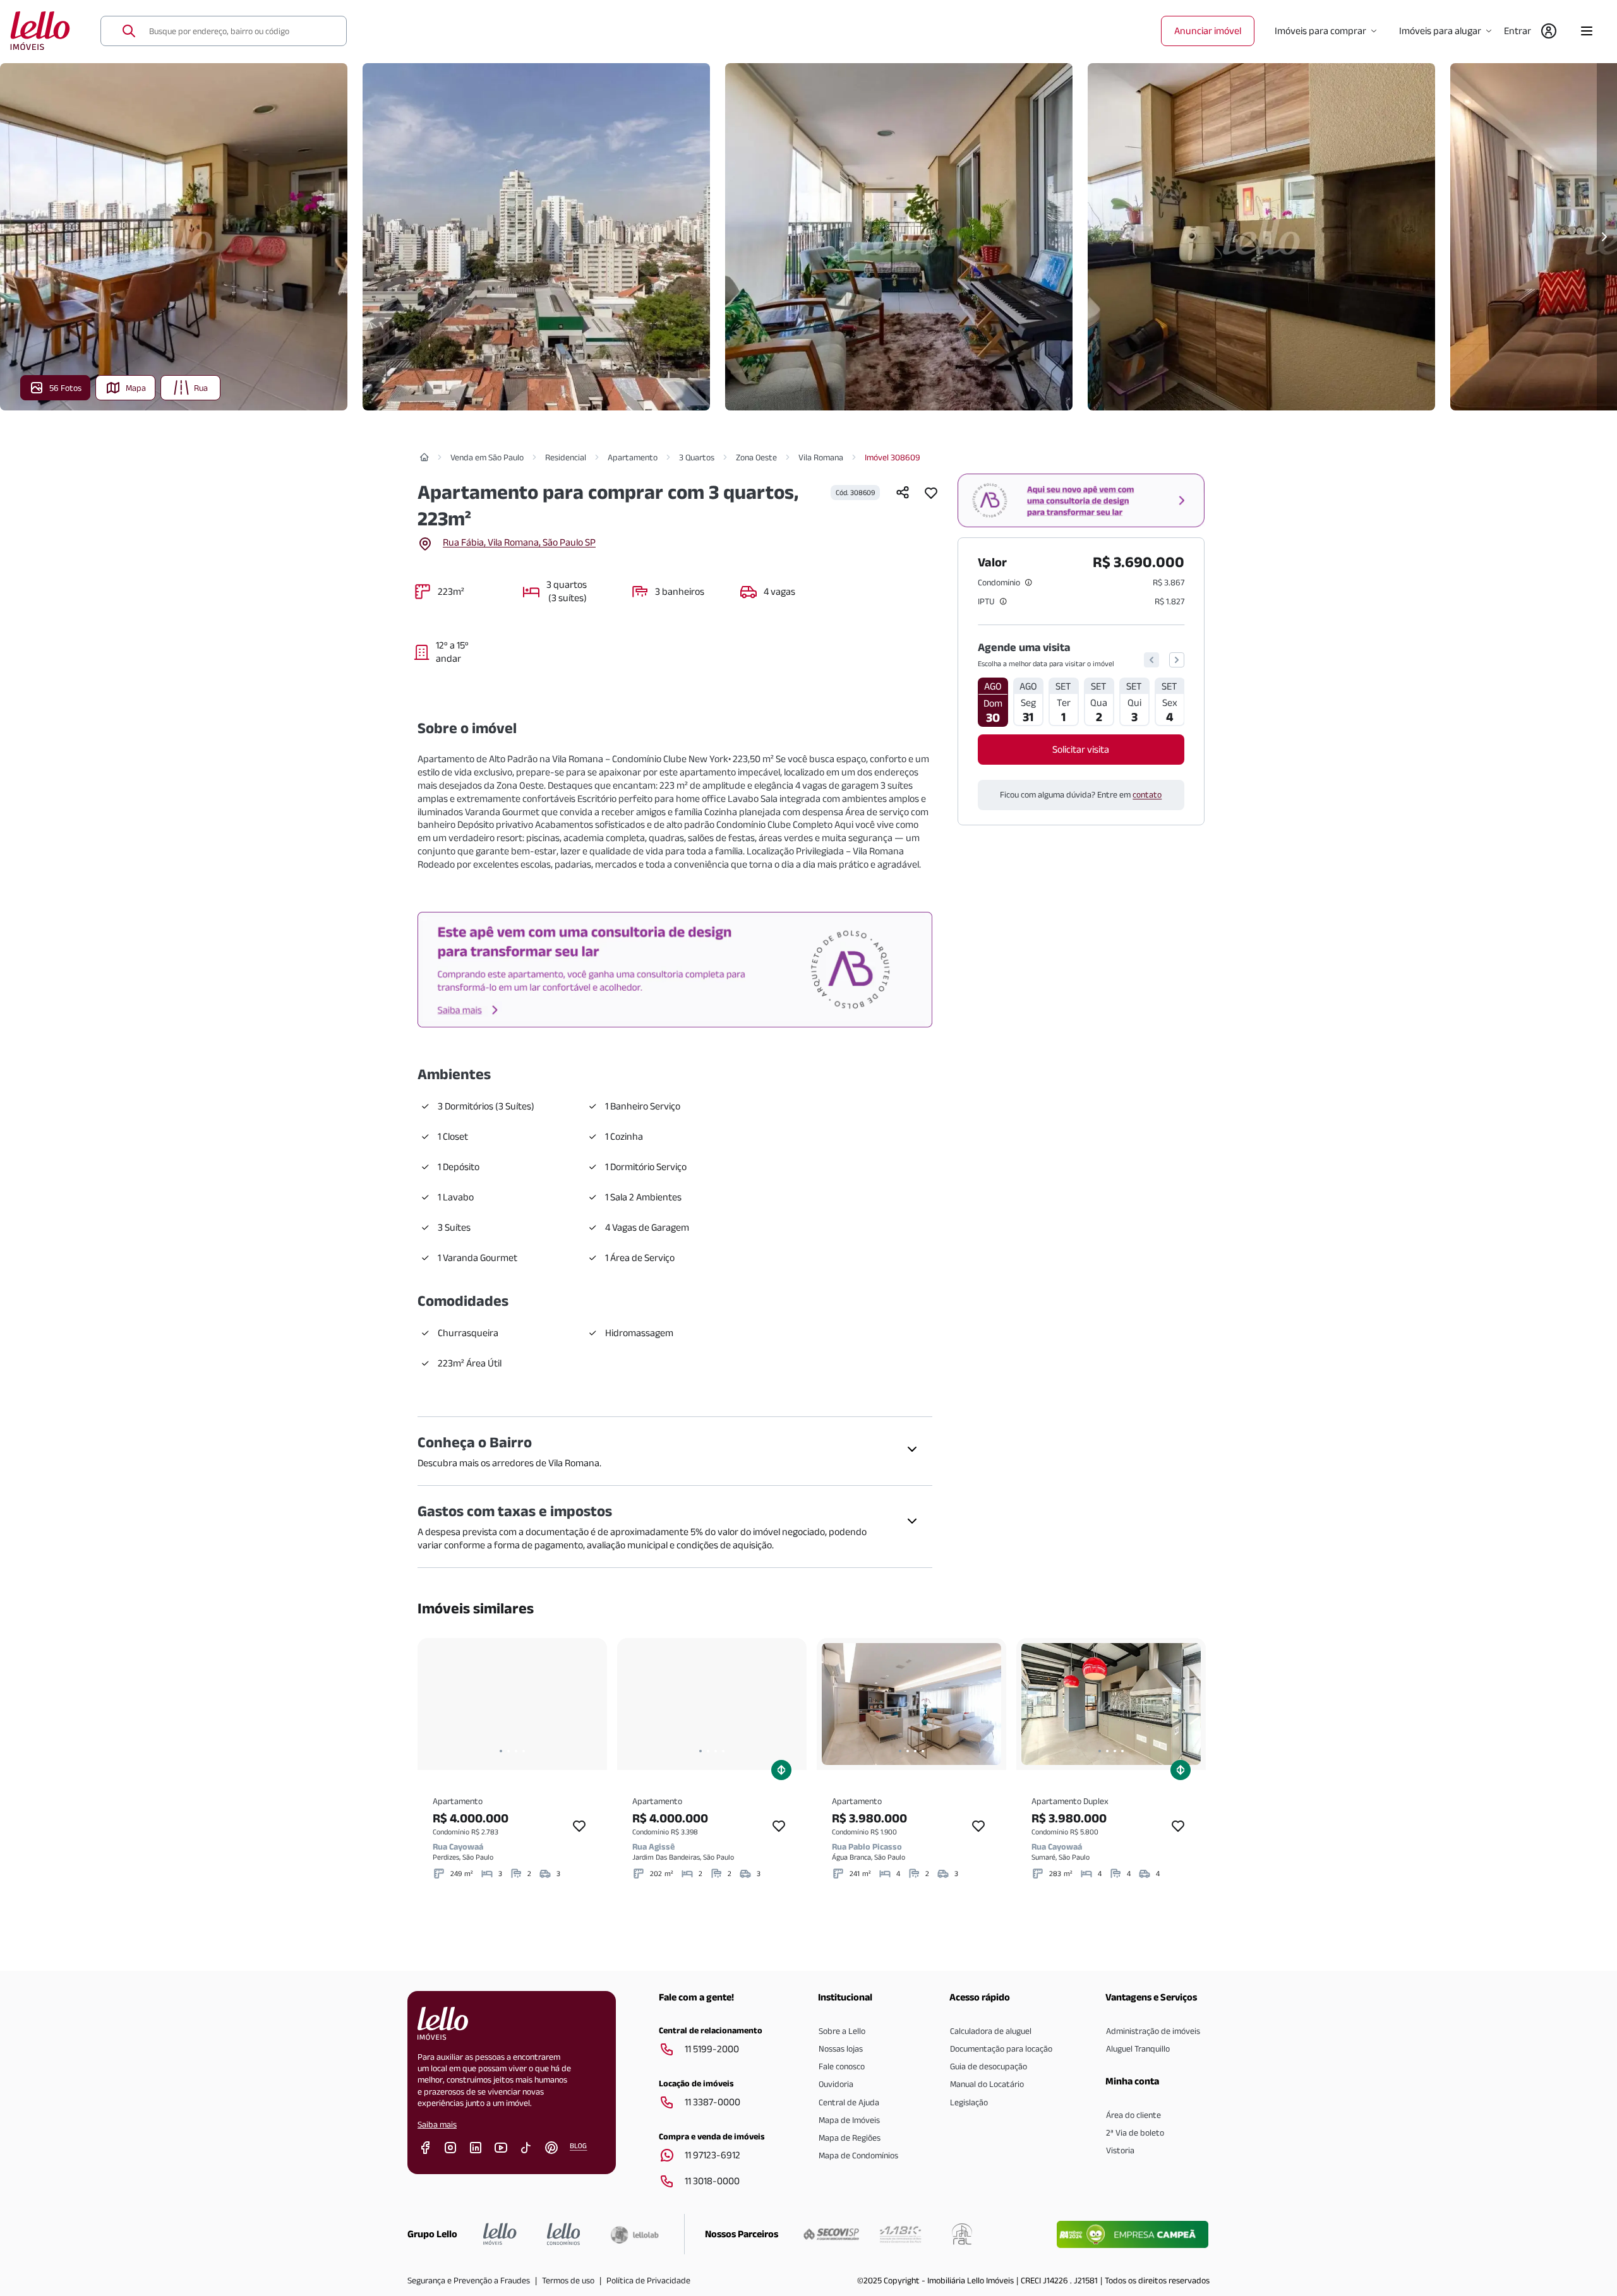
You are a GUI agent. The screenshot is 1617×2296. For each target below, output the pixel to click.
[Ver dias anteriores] (1151, 660)
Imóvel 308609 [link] (893, 457)
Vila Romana (821, 457)
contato (1147, 794)
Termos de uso (568, 2280)
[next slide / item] (589, 1704)
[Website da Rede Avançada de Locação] (962, 2234)
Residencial (566, 457)
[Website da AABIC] (900, 2234)
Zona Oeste (756, 457)
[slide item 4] (524, 1751)
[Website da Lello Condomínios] (564, 2234)
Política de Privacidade (648, 2280)
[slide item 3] (516, 1751)
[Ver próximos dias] (1177, 660)
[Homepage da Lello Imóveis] (500, 2234)
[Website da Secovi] (831, 2234)
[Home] (424, 457)
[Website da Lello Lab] (634, 2235)
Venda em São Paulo (487, 457)
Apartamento (633, 457)
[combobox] (240, 31)
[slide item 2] (508, 1751)
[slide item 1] (501, 1751)
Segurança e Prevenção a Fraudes (469, 2280)
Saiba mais (437, 2124)
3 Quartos (697, 457)
